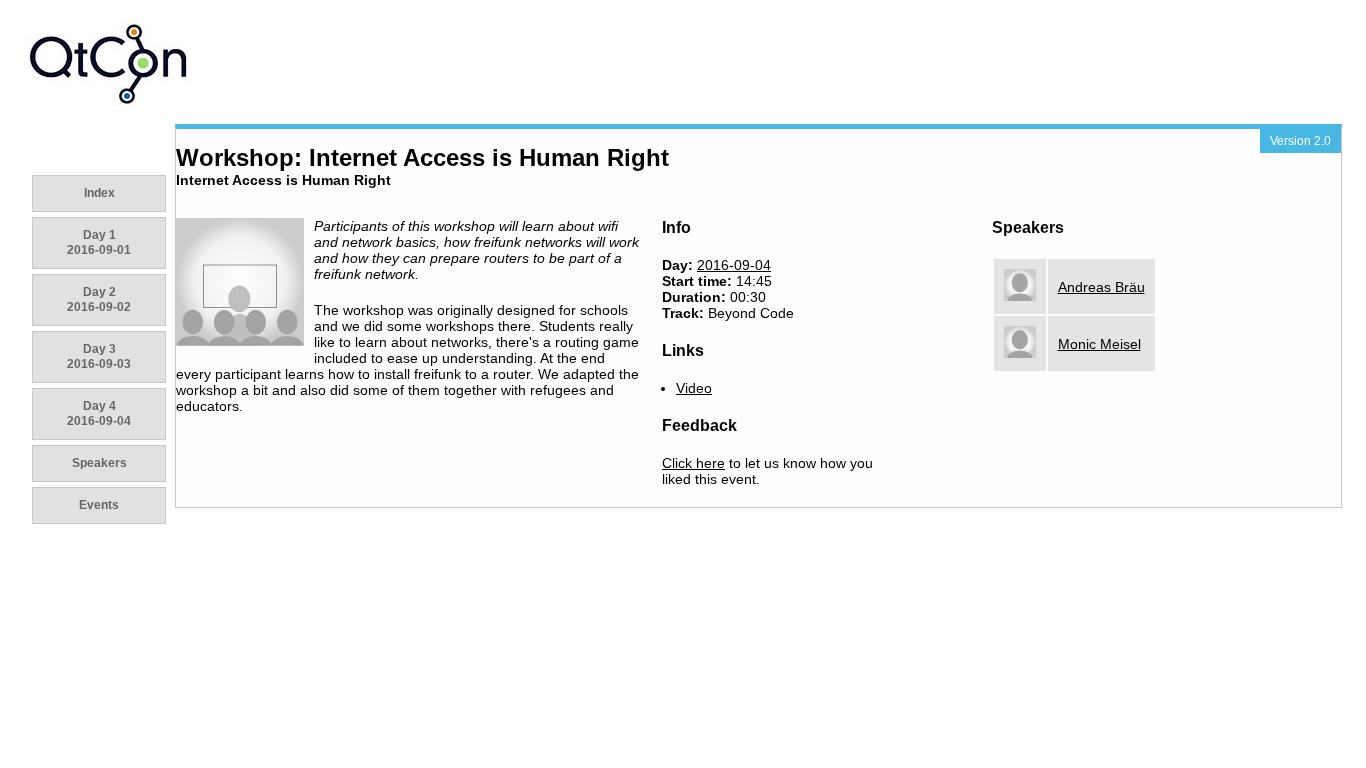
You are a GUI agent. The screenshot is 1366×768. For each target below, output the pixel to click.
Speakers (99, 463)
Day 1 (99, 242)
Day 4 (99, 413)
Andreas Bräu (1101, 287)
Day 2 (99, 299)
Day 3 (99, 356)
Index (99, 193)
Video (694, 388)
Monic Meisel (1099, 344)
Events (99, 505)
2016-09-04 (734, 265)
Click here (693, 463)
